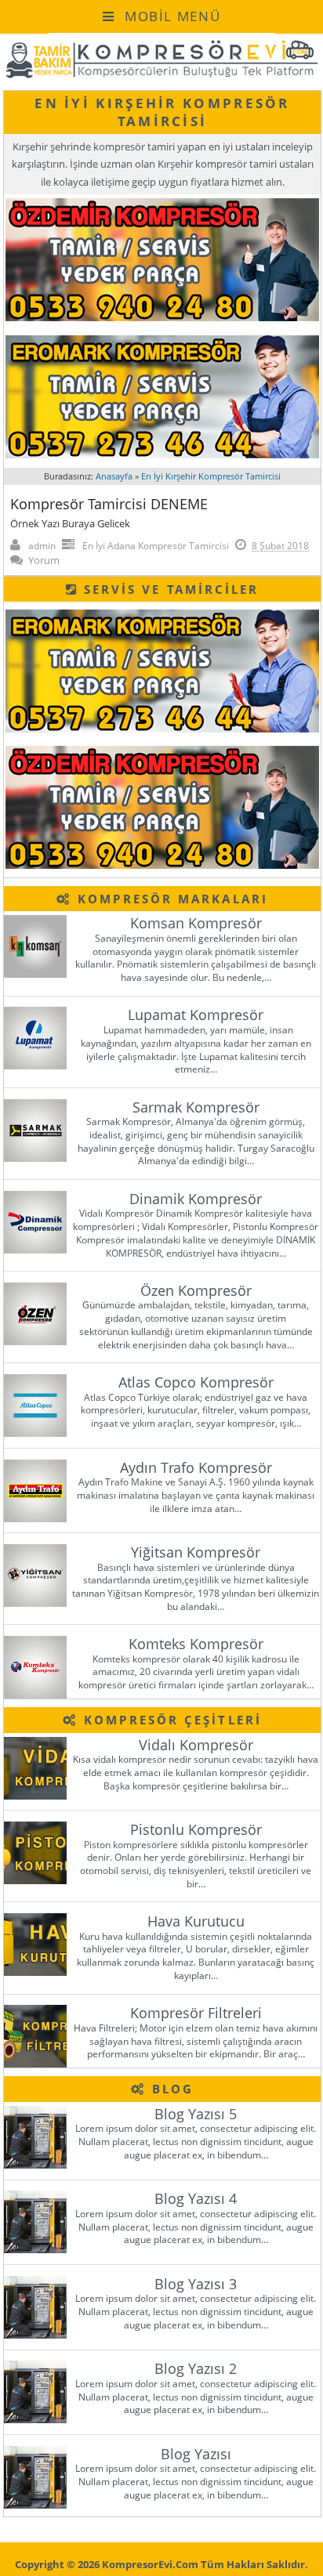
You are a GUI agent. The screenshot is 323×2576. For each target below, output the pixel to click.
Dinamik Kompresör (196, 1199)
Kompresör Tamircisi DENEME (109, 504)
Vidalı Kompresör (196, 1745)
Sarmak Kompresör (196, 1107)
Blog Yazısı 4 (196, 2198)
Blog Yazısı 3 (196, 2284)
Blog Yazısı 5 (196, 2114)
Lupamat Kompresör (196, 1015)
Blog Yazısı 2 (196, 2368)
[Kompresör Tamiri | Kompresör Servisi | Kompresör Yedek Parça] (161, 76)
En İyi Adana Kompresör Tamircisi (156, 546)
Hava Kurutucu (196, 1921)
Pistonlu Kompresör (196, 1829)
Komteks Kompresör (196, 1644)
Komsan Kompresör (196, 923)
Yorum (44, 560)
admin (42, 546)
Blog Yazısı (196, 2454)
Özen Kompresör (196, 1290)
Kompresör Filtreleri (196, 2013)
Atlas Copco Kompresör (196, 1382)
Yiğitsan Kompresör (196, 1552)
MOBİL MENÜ (170, 16)
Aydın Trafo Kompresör (196, 1467)
